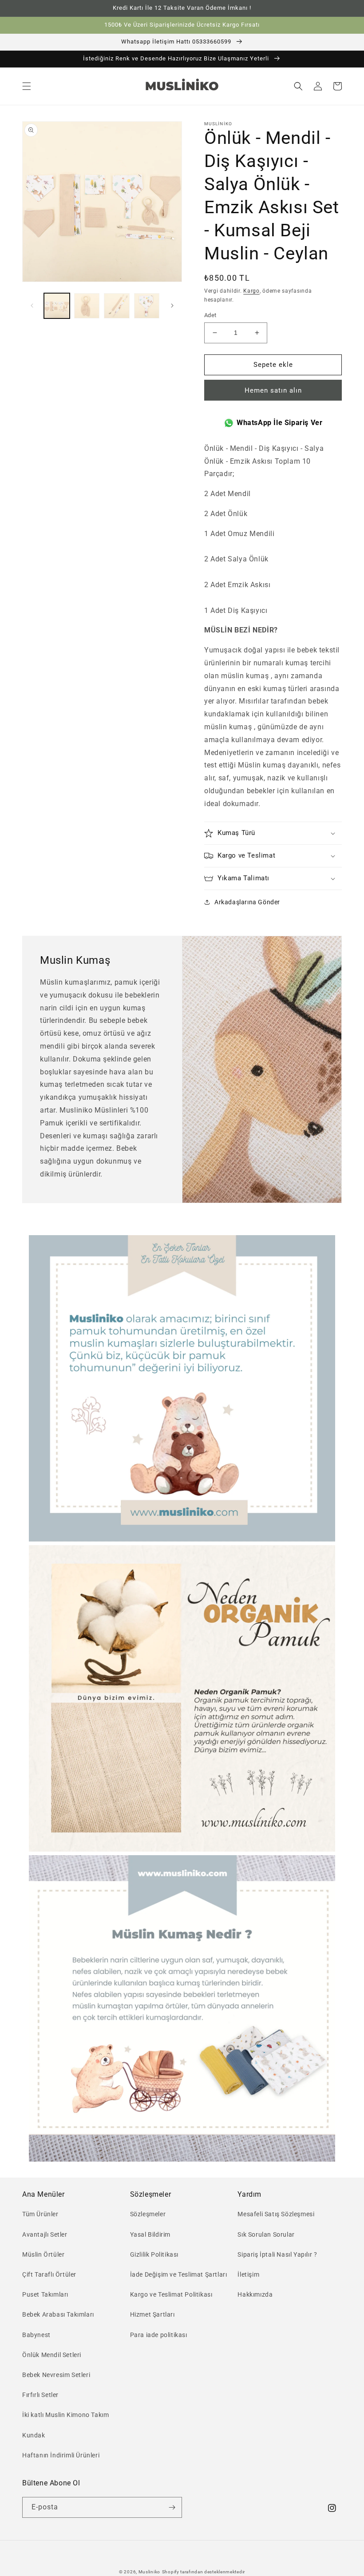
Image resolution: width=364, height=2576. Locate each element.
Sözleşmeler (148, 2214)
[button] (27, 86)
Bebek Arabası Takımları (58, 2314)
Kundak (34, 2435)
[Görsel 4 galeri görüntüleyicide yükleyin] (147, 306)
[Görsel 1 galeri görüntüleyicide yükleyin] (57, 306)
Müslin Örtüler (43, 2254)
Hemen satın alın (273, 390)
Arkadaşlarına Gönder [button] (247, 902)
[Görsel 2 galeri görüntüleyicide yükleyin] (87, 306)
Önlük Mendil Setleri (52, 2355)
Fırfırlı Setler (40, 2395)
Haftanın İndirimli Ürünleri (61, 2455)
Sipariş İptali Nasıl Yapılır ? (277, 2254)
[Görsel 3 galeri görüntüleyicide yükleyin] (117, 306)
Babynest (36, 2335)
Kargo (251, 291)
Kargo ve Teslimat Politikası (171, 2294)
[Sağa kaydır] (172, 306)
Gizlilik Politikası (154, 2254)
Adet (210, 315)
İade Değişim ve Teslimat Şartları (179, 2274)
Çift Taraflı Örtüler (49, 2274)
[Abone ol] (172, 2507)
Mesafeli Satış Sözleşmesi (276, 2214)
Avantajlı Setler (45, 2234)
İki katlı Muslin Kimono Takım (65, 2415)
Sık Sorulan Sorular (266, 2234)
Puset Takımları (45, 2294)
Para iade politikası (159, 2335)
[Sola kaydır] (32, 306)
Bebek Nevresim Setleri (56, 2375)
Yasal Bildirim (150, 2234)
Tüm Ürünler (40, 2214)
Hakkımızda (255, 2294)
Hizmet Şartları (152, 2314)
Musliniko (149, 2572)
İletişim (248, 2274)
